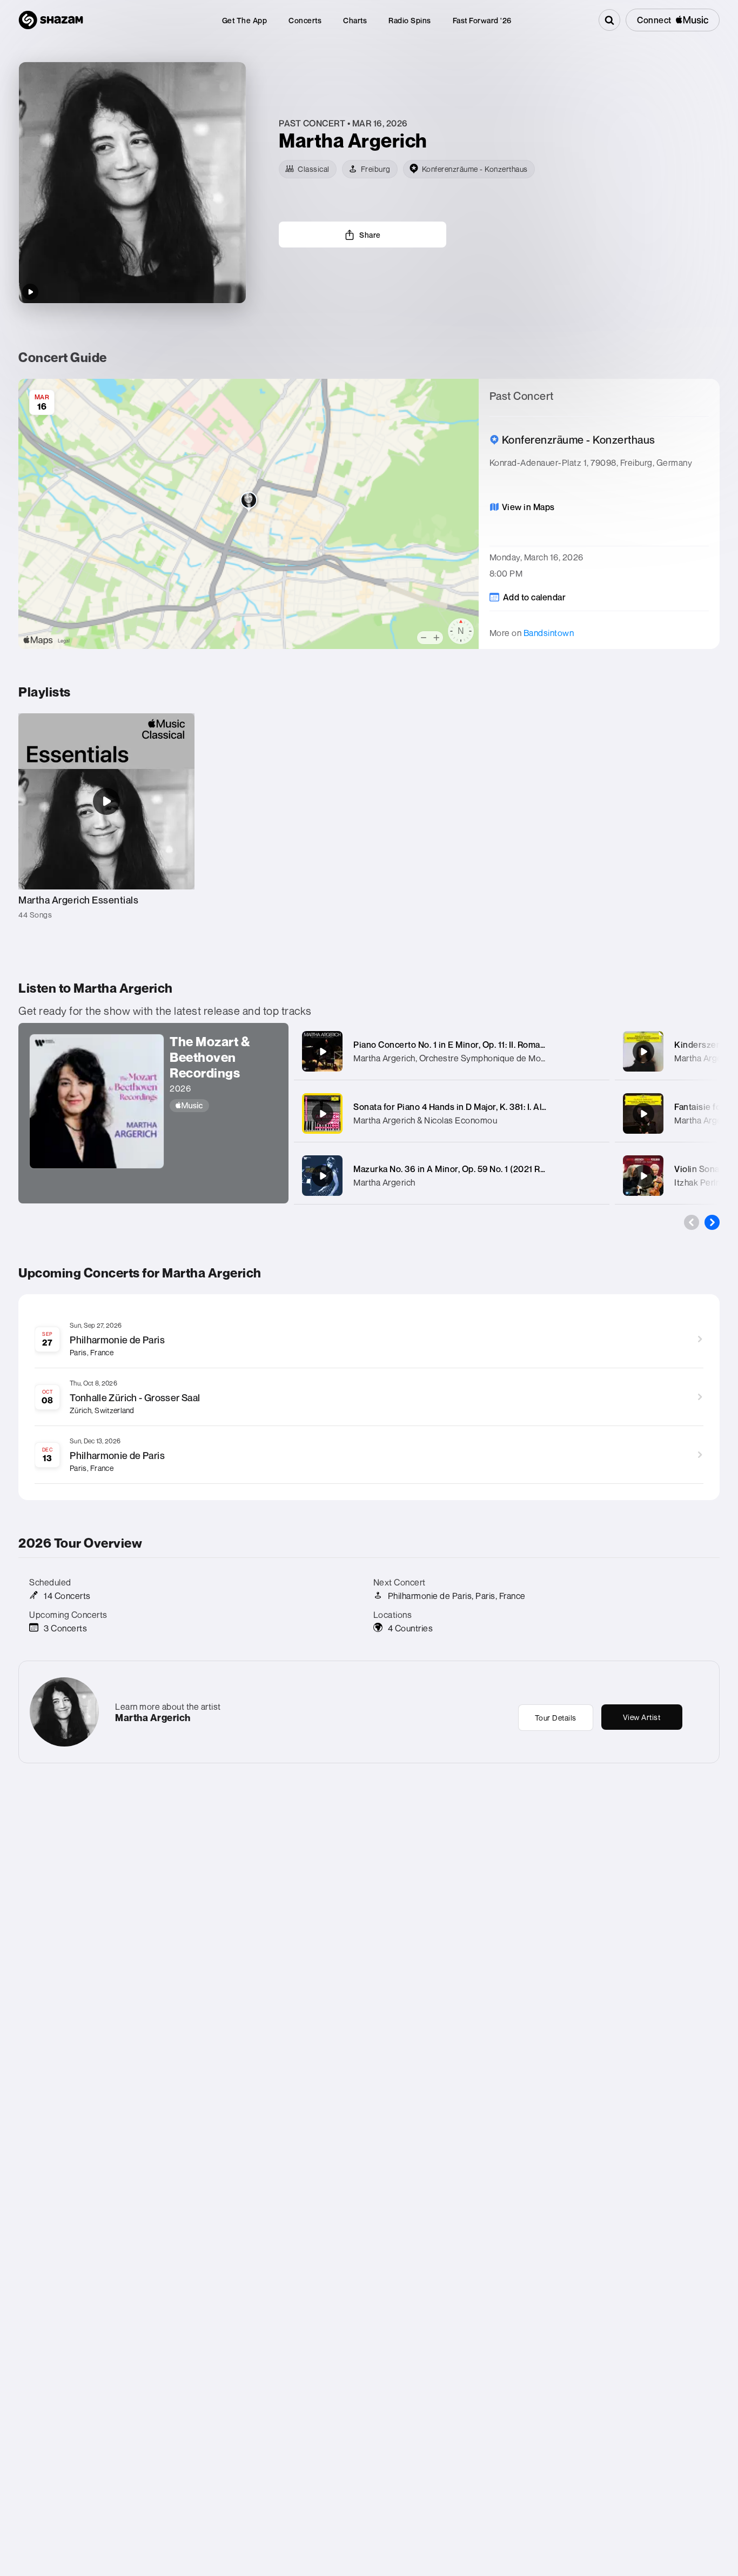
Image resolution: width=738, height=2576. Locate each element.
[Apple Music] (224, 1106)
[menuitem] (245, 20)
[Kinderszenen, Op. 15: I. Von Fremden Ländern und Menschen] (643, 1052)
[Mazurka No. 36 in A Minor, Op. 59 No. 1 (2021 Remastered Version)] (323, 1176)
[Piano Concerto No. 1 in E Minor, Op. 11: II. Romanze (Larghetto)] (323, 1052)
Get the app (245, 20)
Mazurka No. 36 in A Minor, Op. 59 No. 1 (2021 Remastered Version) (487, 1169)
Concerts (305, 20)
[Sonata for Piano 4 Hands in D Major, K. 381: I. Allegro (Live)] (323, 1114)
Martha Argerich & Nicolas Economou (425, 1120)
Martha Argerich (384, 1182)
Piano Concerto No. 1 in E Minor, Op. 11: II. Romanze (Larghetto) (478, 1045)
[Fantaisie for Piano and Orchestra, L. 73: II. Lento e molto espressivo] (643, 1114)
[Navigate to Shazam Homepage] (51, 20)
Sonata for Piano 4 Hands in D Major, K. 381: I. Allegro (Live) (470, 1107)
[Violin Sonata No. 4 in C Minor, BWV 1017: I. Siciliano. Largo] (643, 1176)
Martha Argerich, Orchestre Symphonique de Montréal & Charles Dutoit (491, 1058)
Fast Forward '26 (482, 20)
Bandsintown (549, 633)
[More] (594, 1052)
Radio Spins (410, 20)
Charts (355, 20)
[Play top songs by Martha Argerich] (30, 292)
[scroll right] (712, 1222)
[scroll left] (692, 1222)
